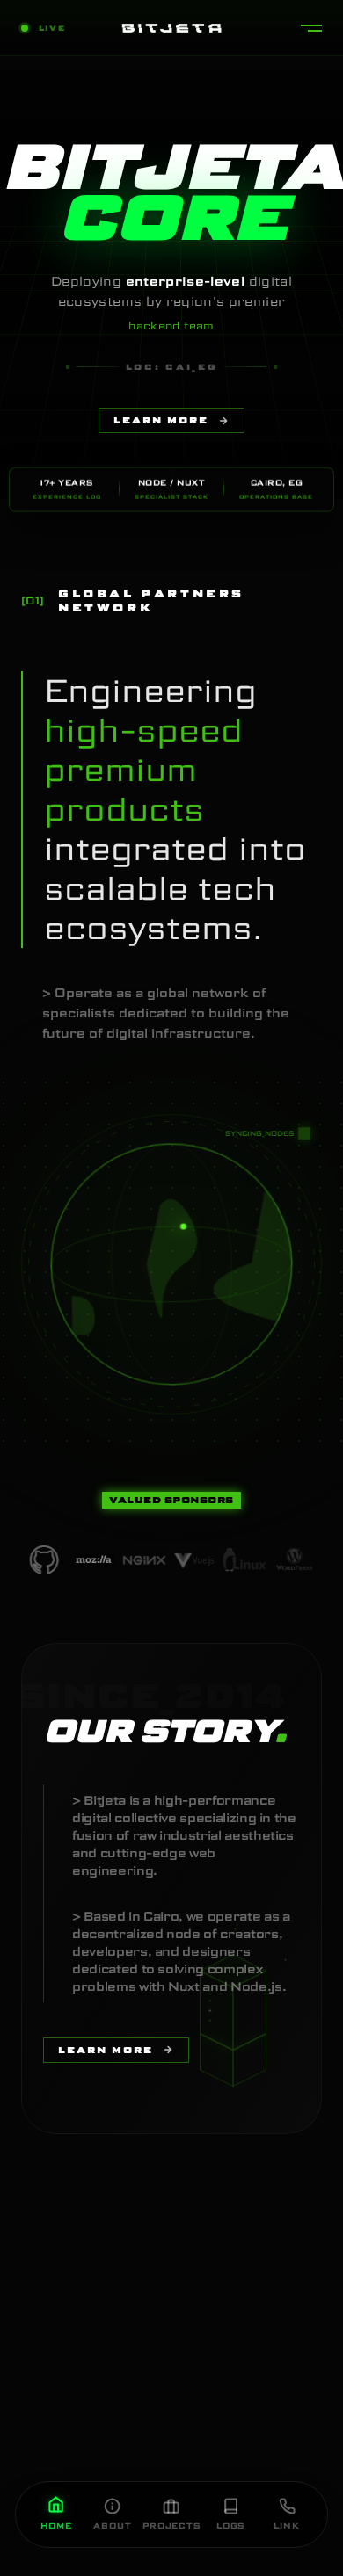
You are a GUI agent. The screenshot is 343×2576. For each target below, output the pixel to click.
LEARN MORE (161, 420)
